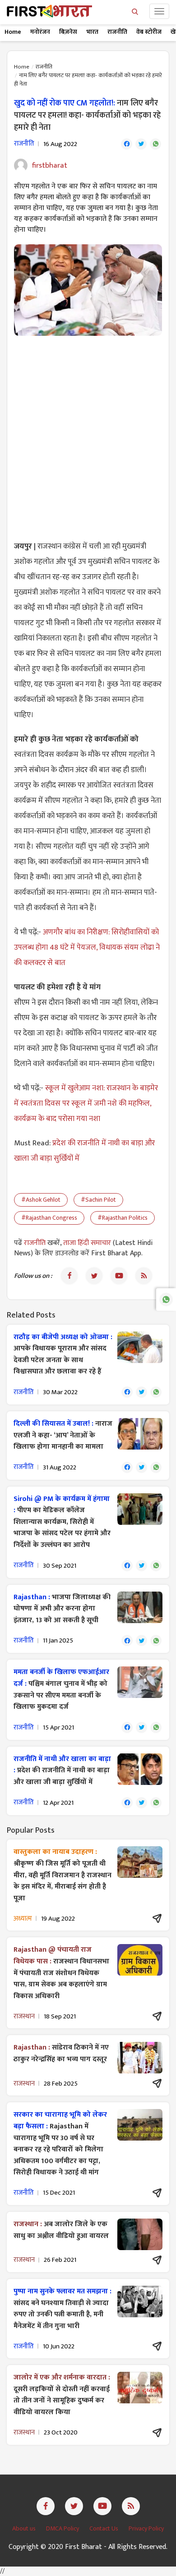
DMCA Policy (63, 2528)
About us (25, 2528)
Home (13, 32)
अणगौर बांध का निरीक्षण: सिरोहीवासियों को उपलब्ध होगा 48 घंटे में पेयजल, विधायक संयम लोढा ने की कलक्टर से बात (87, 947)
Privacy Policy (146, 2528)
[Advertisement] (88, 433)
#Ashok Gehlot (41, 1200)
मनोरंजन (40, 32)
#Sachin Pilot (98, 1200)
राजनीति (117, 32)
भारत (92, 32)
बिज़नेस (68, 32)
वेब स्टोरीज (149, 32)
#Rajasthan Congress (49, 1218)
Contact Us (104, 2528)
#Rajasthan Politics (123, 1218)
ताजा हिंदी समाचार (87, 1243)
